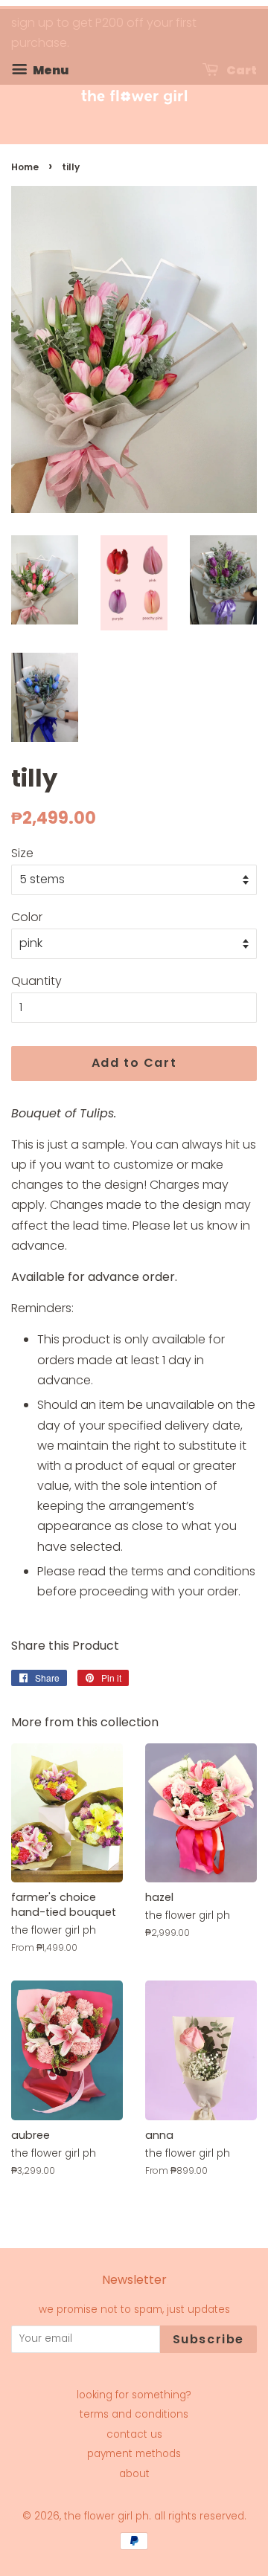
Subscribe (208, 2339)
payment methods (134, 2454)
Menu (50, 70)
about (134, 2474)
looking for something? (134, 2395)
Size (22, 853)
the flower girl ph (106, 2516)
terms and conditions (134, 2414)
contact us (134, 2434)
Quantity (36, 981)
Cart (240, 70)
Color (27, 917)
